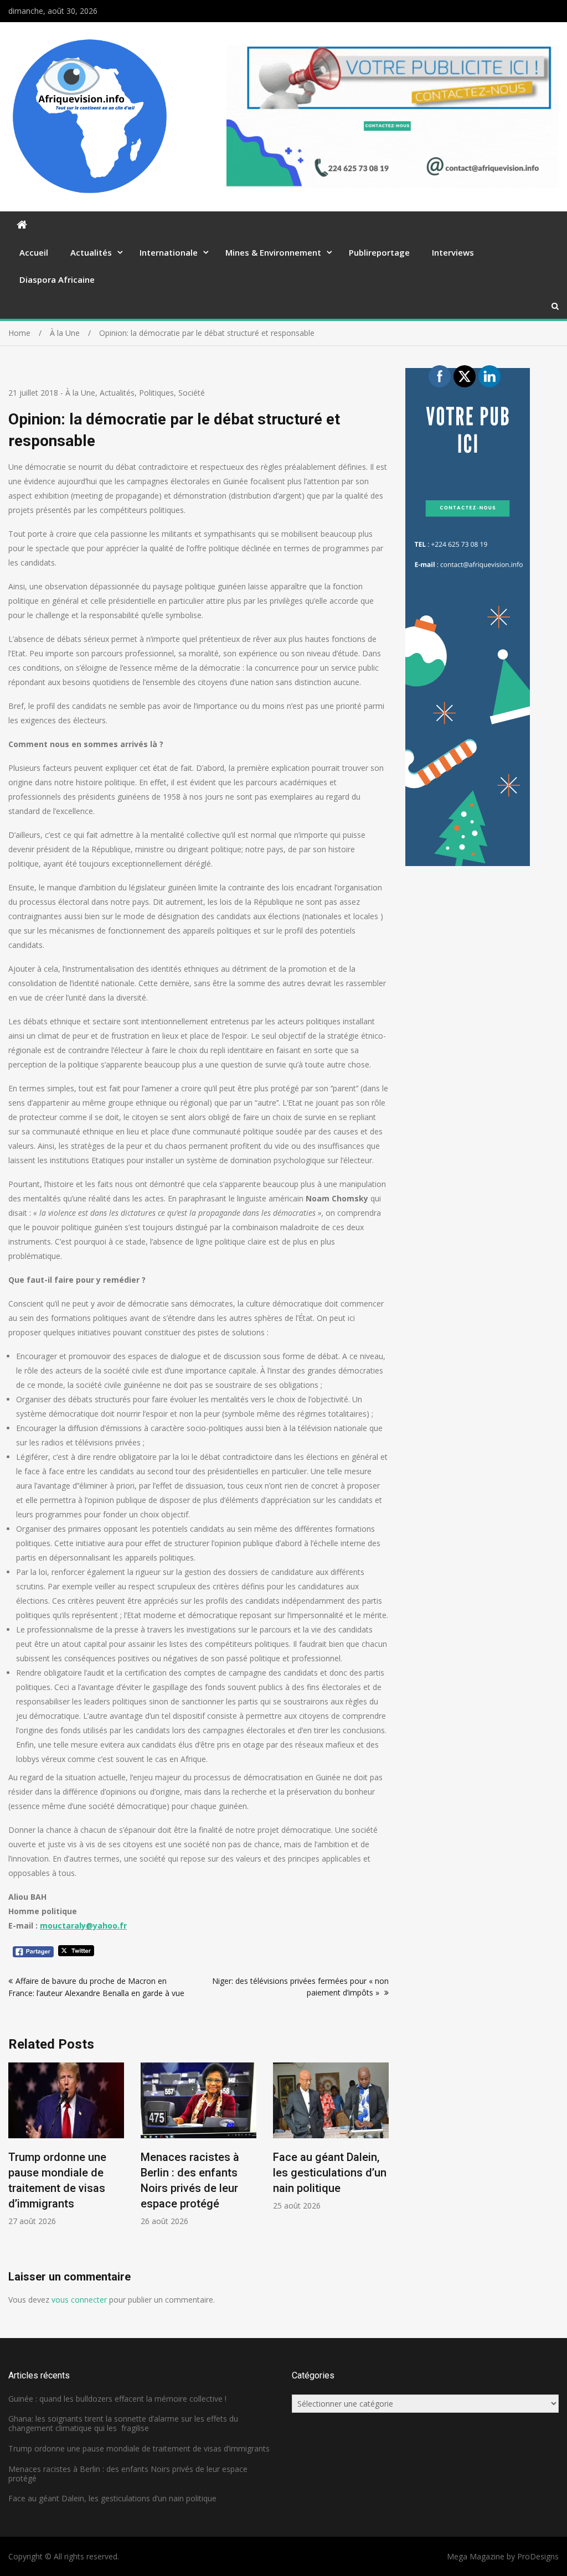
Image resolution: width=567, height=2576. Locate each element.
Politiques (156, 393)
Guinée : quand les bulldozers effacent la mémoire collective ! (117, 2399)
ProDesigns (538, 2556)
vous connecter (79, 2300)
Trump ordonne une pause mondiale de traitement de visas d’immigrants (139, 2448)
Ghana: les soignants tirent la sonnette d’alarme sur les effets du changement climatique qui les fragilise (123, 2423)
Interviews (453, 252)
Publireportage (379, 252)
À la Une (80, 393)
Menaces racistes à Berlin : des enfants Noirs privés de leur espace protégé (128, 2474)
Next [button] (382, 2166)
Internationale (169, 252)
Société (192, 393)
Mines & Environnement (273, 252)
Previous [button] (16, 2166)
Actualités (91, 252)
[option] (66, 2145)
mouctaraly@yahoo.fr (83, 1925)
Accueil (34, 252)
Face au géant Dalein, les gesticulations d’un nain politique (330, 2173)
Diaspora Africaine (57, 279)
